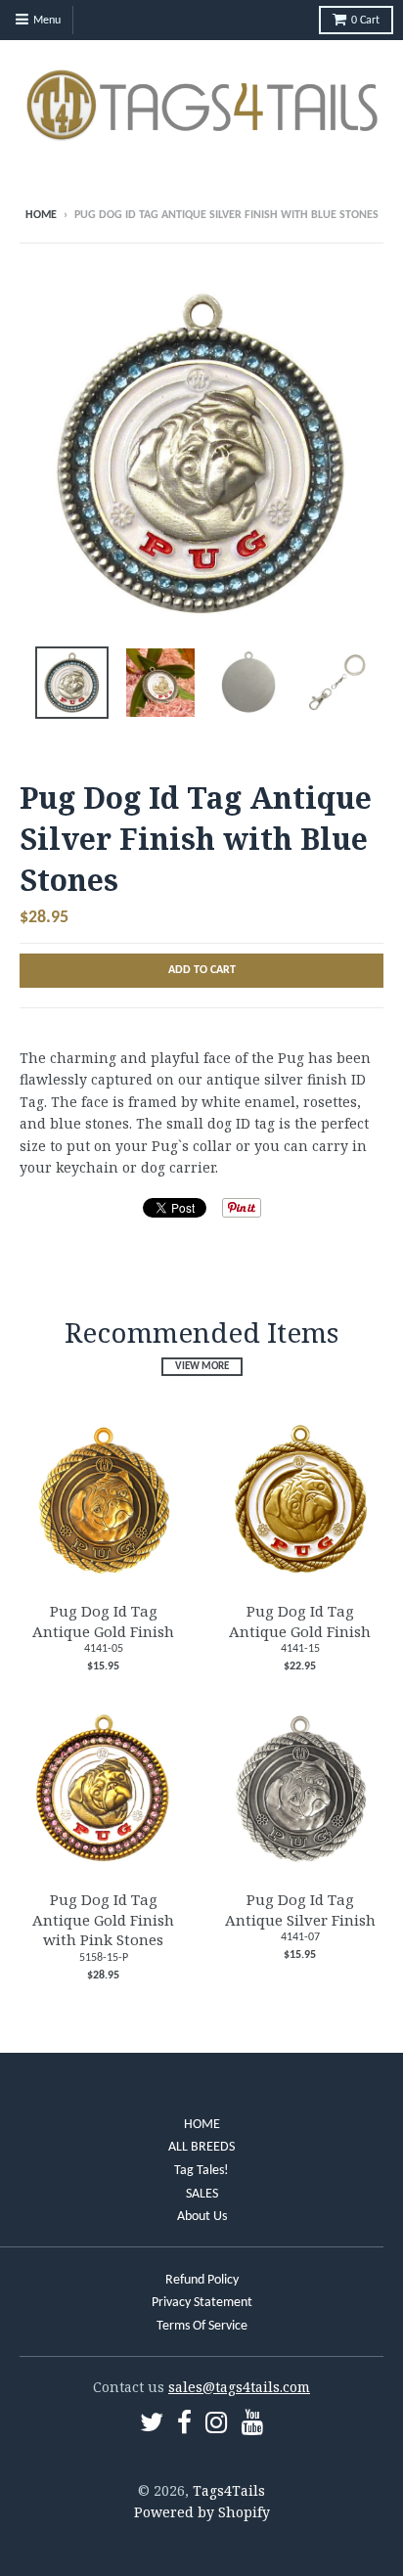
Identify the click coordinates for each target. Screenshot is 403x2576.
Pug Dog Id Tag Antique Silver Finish (300, 1910)
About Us (202, 2217)
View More (202, 1367)
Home (41, 215)
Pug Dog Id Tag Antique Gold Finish (103, 1621)
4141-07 (300, 1937)
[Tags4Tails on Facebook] (184, 2426)
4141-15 (300, 1649)
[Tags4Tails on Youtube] (253, 2426)
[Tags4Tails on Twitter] (152, 2426)
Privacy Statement (202, 2303)
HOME (202, 2125)
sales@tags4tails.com (239, 2387)
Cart (365, 21)
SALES (202, 2194)
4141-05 (104, 1649)
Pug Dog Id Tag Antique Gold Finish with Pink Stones (103, 1920)
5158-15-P (104, 1958)
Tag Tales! (201, 2171)
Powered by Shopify (202, 2512)
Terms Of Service (202, 2326)
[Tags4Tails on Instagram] (217, 2426)
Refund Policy (202, 2280)
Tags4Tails (229, 2490)
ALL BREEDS (201, 2147)
